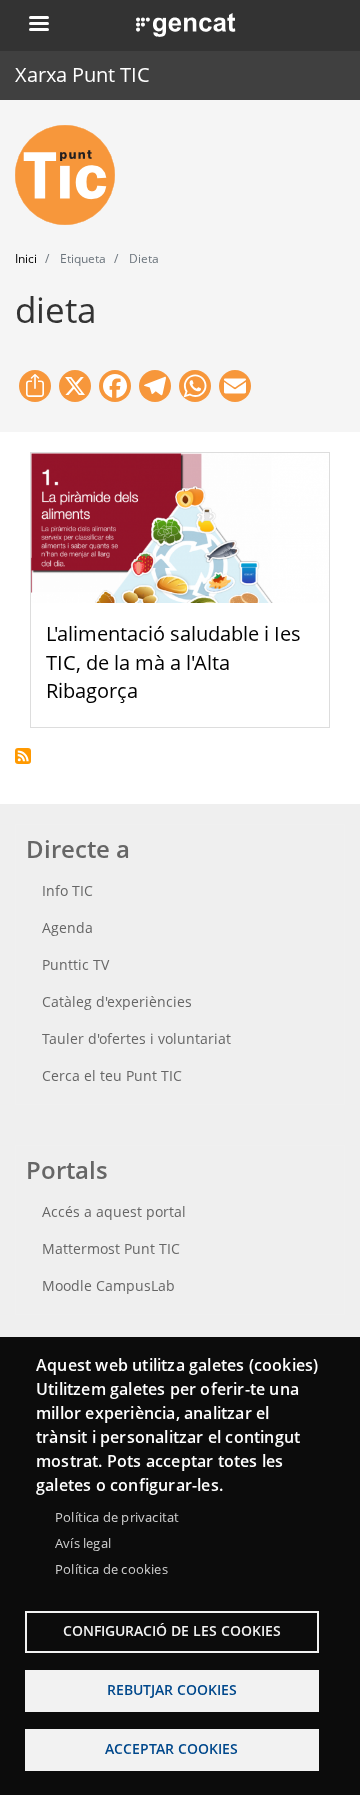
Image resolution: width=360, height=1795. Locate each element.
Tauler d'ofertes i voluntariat (136, 1038)
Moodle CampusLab (108, 1285)
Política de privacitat (117, 1517)
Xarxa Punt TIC (82, 74)
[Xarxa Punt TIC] (73, 175)
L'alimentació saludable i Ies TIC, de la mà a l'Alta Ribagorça (173, 662)
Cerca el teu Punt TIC (112, 1075)
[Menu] (38, 25)
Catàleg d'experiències (117, 1001)
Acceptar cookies (171, 1748)
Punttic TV (75, 964)
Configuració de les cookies (172, 1630)
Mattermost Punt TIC (111, 1248)
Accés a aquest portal (114, 1211)
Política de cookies (111, 1569)
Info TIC (67, 890)
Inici (26, 258)
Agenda (67, 927)
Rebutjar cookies (172, 1689)
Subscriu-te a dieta (23, 756)
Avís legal (83, 1543)
